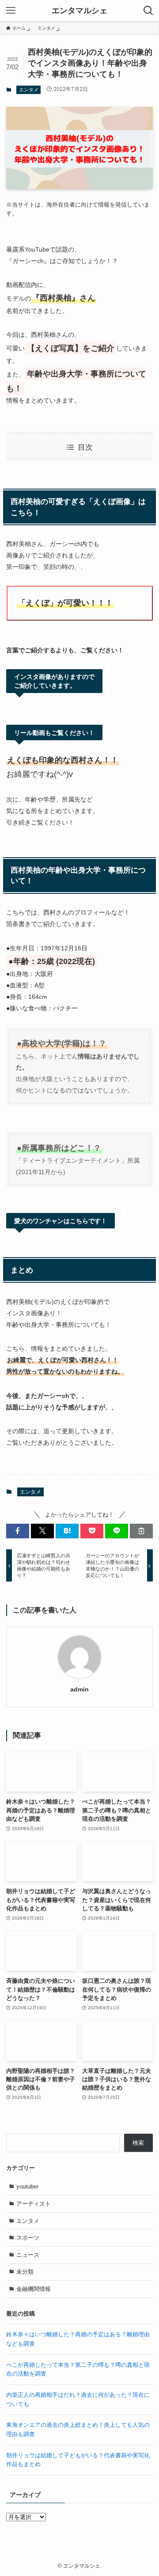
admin (79, 1689)
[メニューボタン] (11, 11)
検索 (138, 2143)
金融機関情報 (34, 2289)
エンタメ (29, 90)
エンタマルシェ (79, 11)
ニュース (28, 2255)
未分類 (25, 2272)
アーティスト (34, 2204)
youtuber (27, 2186)
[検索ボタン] (148, 11)
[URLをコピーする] (141, 1531)
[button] (18, 1531)
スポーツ (28, 2238)
